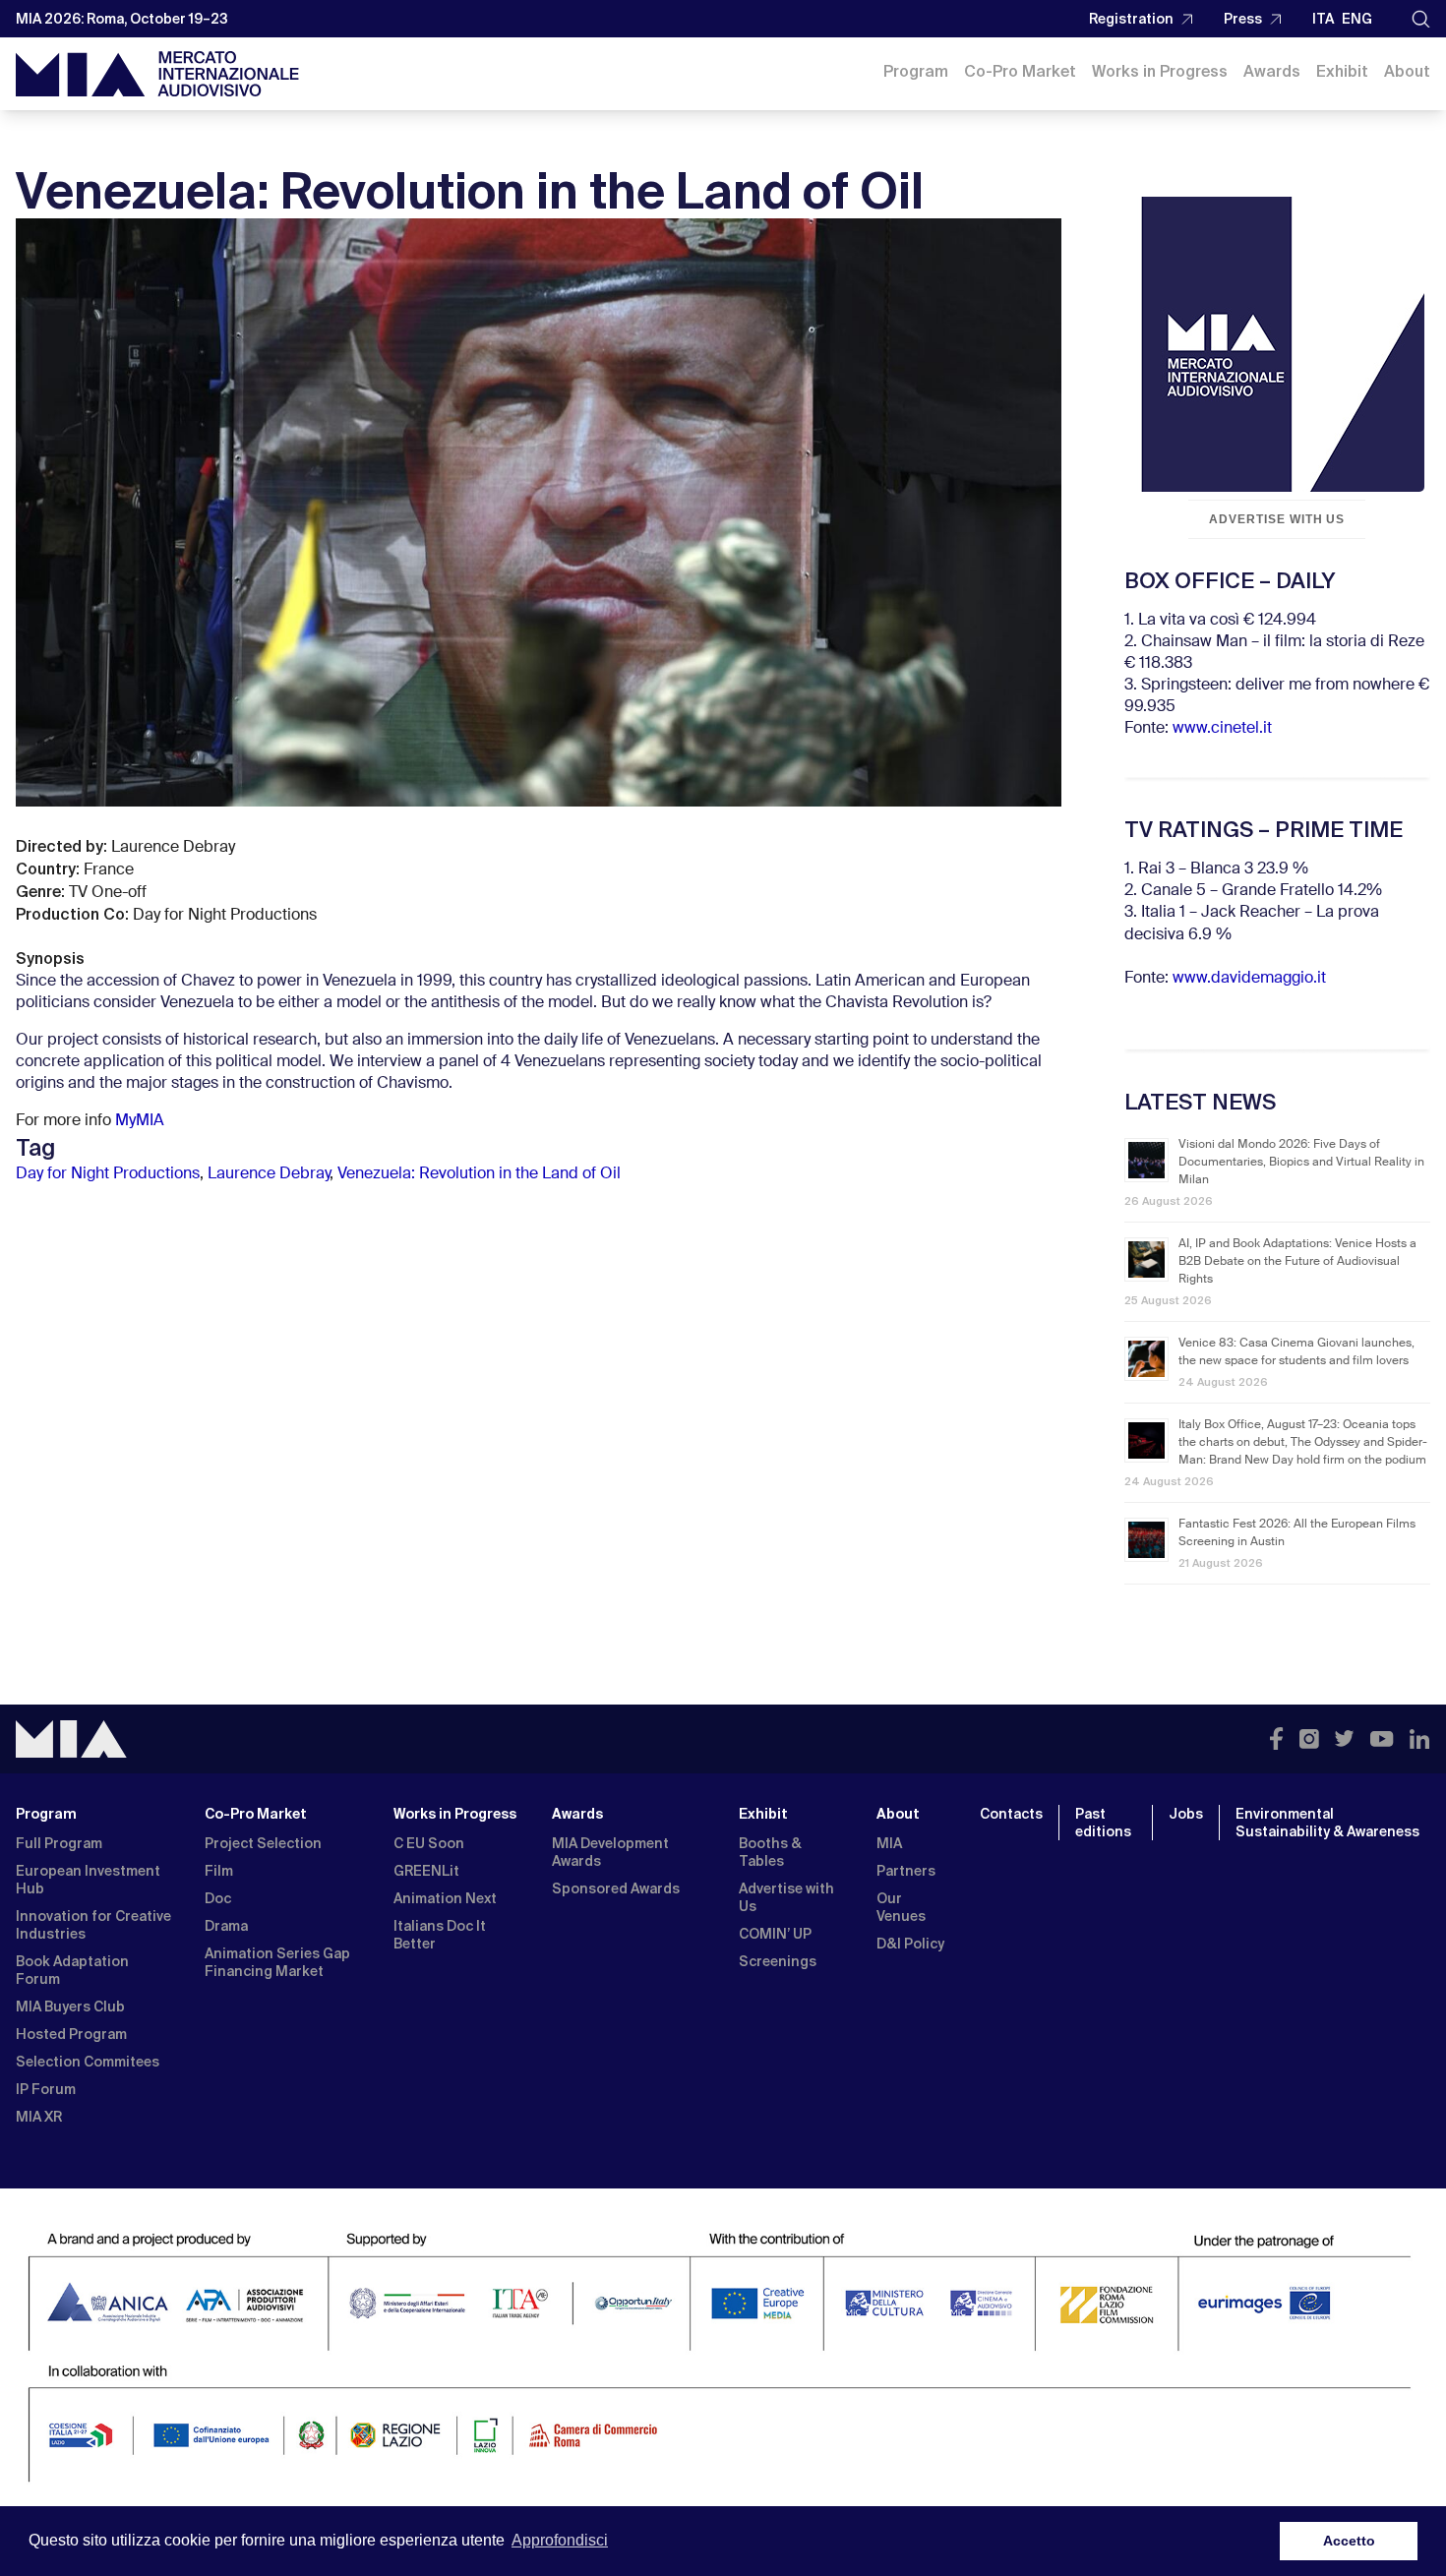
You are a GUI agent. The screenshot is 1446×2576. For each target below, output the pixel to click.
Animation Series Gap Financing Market (277, 1962)
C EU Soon (429, 1843)
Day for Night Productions (108, 1174)
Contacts (1011, 1814)
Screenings (778, 1961)
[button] (1421, 19)
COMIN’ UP (775, 1934)
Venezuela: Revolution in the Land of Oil (479, 1174)
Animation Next (445, 1898)
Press (1243, 19)
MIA (889, 1843)
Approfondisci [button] (560, 2540)
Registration (1131, 19)
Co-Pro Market (1020, 71)
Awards (1272, 71)
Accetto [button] (1349, 2541)
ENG (1357, 19)
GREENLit (426, 1871)
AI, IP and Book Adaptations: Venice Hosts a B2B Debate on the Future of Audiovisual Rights (1297, 1262)
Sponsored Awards (616, 1888)
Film (219, 1871)
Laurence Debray (269, 1174)
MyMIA (140, 1121)
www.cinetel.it (1222, 729)
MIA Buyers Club (70, 2007)
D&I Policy (910, 1944)
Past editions (1103, 1823)
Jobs (1186, 1814)
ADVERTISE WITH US (1277, 519)
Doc (218, 1898)
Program (916, 71)
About (1407, 71)
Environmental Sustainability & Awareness (1329, 1823)
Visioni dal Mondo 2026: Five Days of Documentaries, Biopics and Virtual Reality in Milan (1301, 1163)
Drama (226, 1926)
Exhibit (1342, 71)
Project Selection (263, 1843)
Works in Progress (1160, 71)
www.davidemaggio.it (1249, 979)
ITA (1323, 19)
